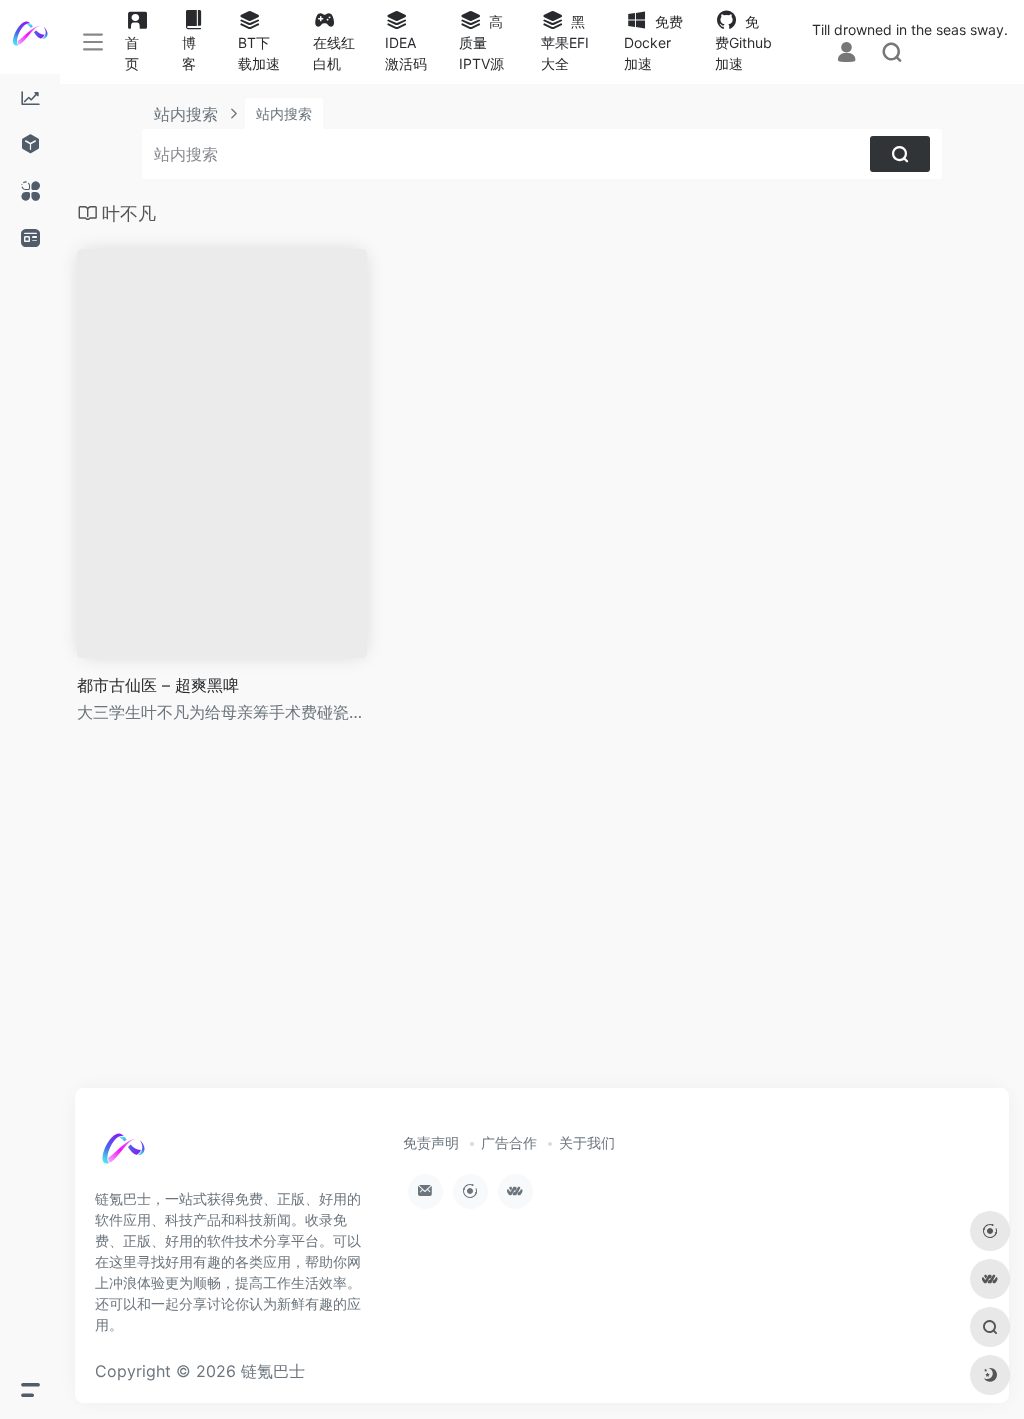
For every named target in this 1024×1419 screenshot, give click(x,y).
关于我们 (587, 1142)
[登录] (846, 52)
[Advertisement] (542, 924)
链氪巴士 (273, 1371)
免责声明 (431, 1142)
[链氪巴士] (145, 1159)
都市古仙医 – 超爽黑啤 (158, 685)
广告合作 (509, 1142)
